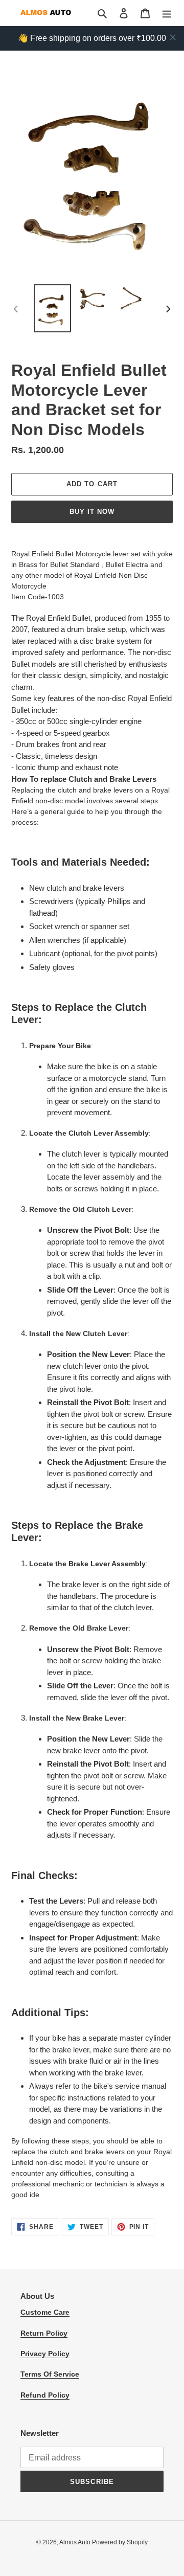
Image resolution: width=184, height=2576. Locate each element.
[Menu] (167, 13)
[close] (173, 37)
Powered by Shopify (120, 2542)
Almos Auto (76, 2542)
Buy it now (92, 512)
